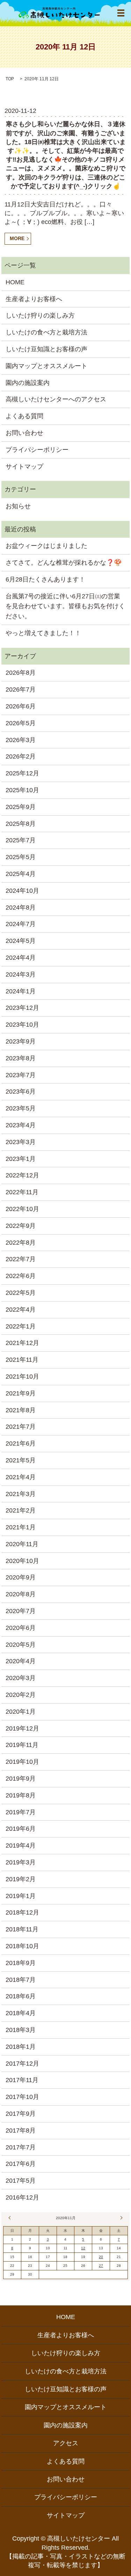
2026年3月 (21, 740)
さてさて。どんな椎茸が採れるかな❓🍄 (64, 563)
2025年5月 (21, 857)
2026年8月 (21, 673)
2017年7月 (21, 2147)
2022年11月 (22, 1192)
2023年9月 (21, 1041)
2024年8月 (21, 908)
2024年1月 (21, 991)
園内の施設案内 (28, 383)
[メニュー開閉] (121, 13)
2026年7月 (21, 689)
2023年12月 (22, 1008)
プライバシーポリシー (37, 450)
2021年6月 (21, 1443)
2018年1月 (21, 2047)
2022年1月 (21, 1326)
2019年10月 (22, 1762)
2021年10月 (22, 1377)
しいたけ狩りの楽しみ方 (40, 315)
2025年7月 (21, 840)
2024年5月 (21, 941)
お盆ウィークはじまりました (46, 546)
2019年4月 (21, 1846)
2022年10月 (22, 1209)
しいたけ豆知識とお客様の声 (46, 349)
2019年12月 (22, 1728)
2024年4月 (21, 958)
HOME (15, 282)
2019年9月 (21, 1779)
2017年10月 (22, 2097)
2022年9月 (21, 1226)
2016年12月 (22, 2197)
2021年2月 (21, 1510)
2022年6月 (21, 1276)
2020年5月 (21, 1645)
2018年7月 (21, 1980)
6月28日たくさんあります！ (45, 579)
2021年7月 (21, 1427)
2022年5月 (21, 1293)
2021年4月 (21, 1477)
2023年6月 (21, 1092)
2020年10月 (22, 1561)
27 (101, 2266)
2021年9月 (21, 1393)
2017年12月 (22, 2064)
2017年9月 (21, 2114)
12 (83, 2248)
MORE (17, 238)
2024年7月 (21, 924)
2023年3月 (21, 1142)
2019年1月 (21, 1896)
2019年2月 (21, 1879)
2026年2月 (21, 756)
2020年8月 (21, 1594)
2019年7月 (21, 1812)
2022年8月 (21, 1243)
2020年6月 (21, 1628)
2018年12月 (22, 1912)
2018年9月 (21, 1963)
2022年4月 (21, 1310)
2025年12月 (22, 773)
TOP (10, 79)
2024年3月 (21, 974)
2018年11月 (22, 1929)
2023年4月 (21, 1125)
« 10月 (10, 2218)
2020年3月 (21, 1678)
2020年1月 (21, 1712)
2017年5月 (21, 2181)
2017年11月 (22, 2080)
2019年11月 (22, 1745)
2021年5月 (21, 1460)
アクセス (66, 2443)
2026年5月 (21, 723)
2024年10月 (22, 891)
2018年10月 (22, 1946)
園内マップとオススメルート (46, 366)
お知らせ (18, 506)
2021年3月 (21, 1494)
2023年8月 (21, 1058)
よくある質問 (24, 416)
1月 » (121, 2218)
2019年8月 (21, 1795)
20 (101, 2257)
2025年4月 (21, 874)
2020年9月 (21, 1577)
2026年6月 (21, 706)
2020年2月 (21, 1695)
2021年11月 (22, 1360)
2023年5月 (21, 1108)
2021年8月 (21, 1410)
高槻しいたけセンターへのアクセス (56, 399)
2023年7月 (21, 1075)
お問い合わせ (24, 433)
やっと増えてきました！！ (43, 633)
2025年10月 (22, 790)
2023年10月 (22, 1025)
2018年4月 (21, 2013)
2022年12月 (22, 1175)
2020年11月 (22, 1544)
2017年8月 (21, 2130)
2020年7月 (21, 1611)
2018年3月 (21, 2030)
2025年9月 (21, 807)
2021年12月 (22, 1343)
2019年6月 (21, 1829)
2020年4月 (21, 1661)
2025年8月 (21, 824)
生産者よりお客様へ (34, 299)
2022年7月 (21, 1259)
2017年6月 (21, 2164)
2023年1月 (21, 1159)
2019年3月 (21, 1862)
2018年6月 (21, 1996)
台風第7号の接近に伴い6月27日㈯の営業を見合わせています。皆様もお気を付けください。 (65, 606)
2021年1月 (21, 1527)
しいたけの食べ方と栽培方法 (46, 332)
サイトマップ (24, 467)
